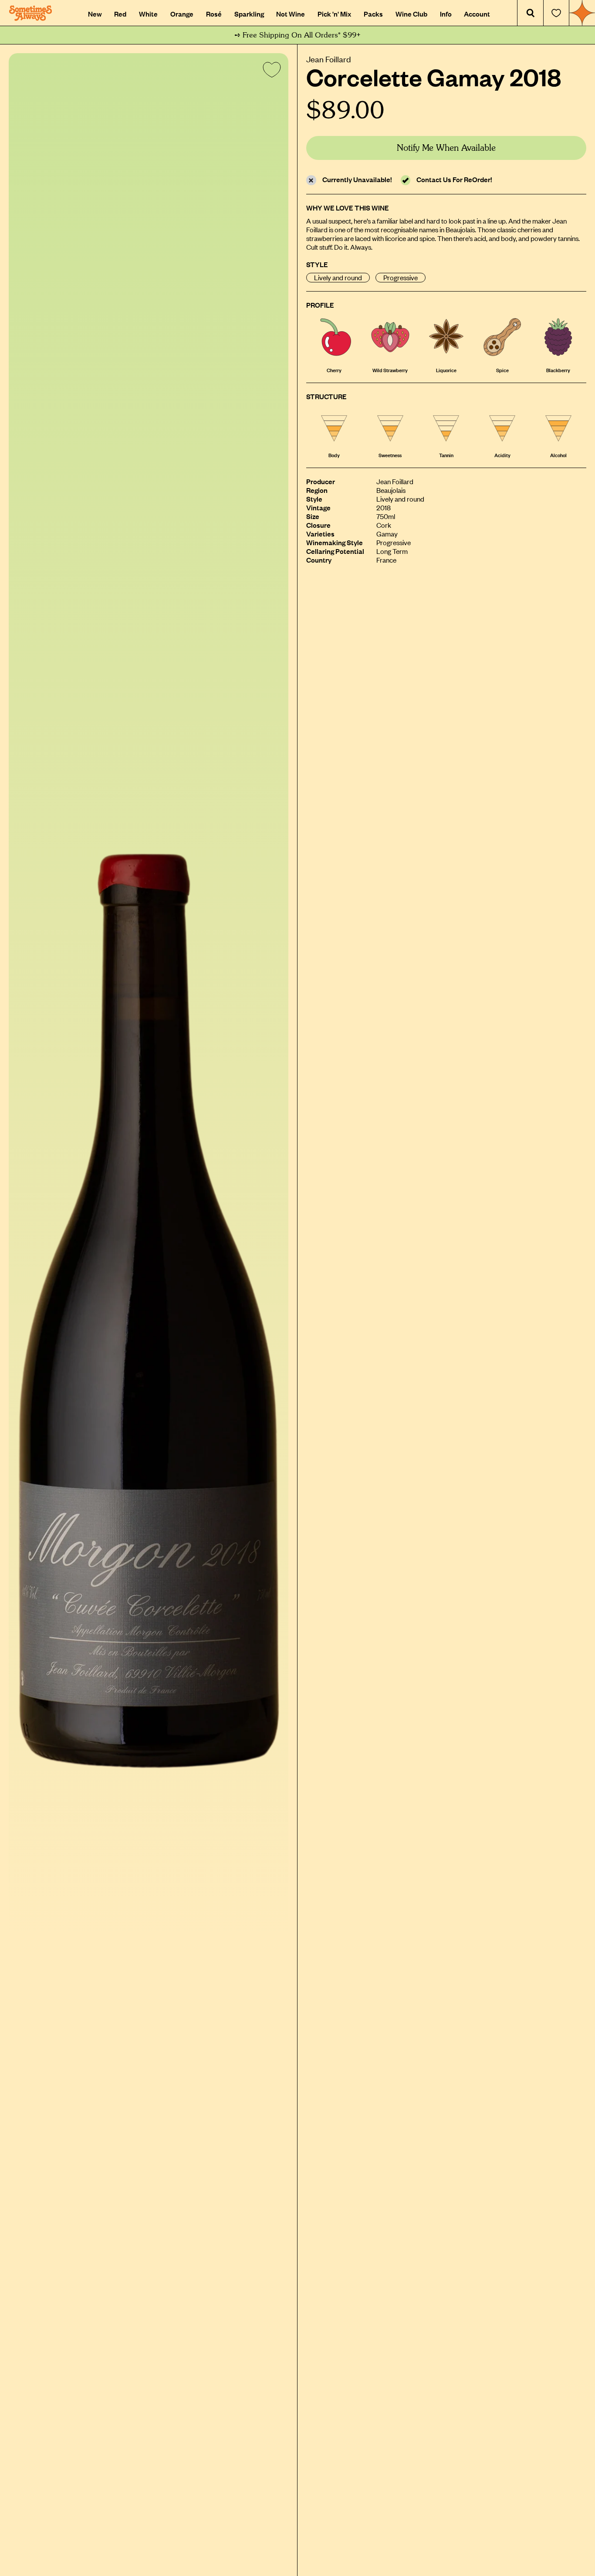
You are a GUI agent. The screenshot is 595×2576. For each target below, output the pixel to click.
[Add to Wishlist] (270, 71)
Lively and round (338, 277)
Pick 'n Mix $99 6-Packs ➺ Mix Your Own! (298, 35)
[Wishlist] (556, 13)
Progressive (401, 277)
